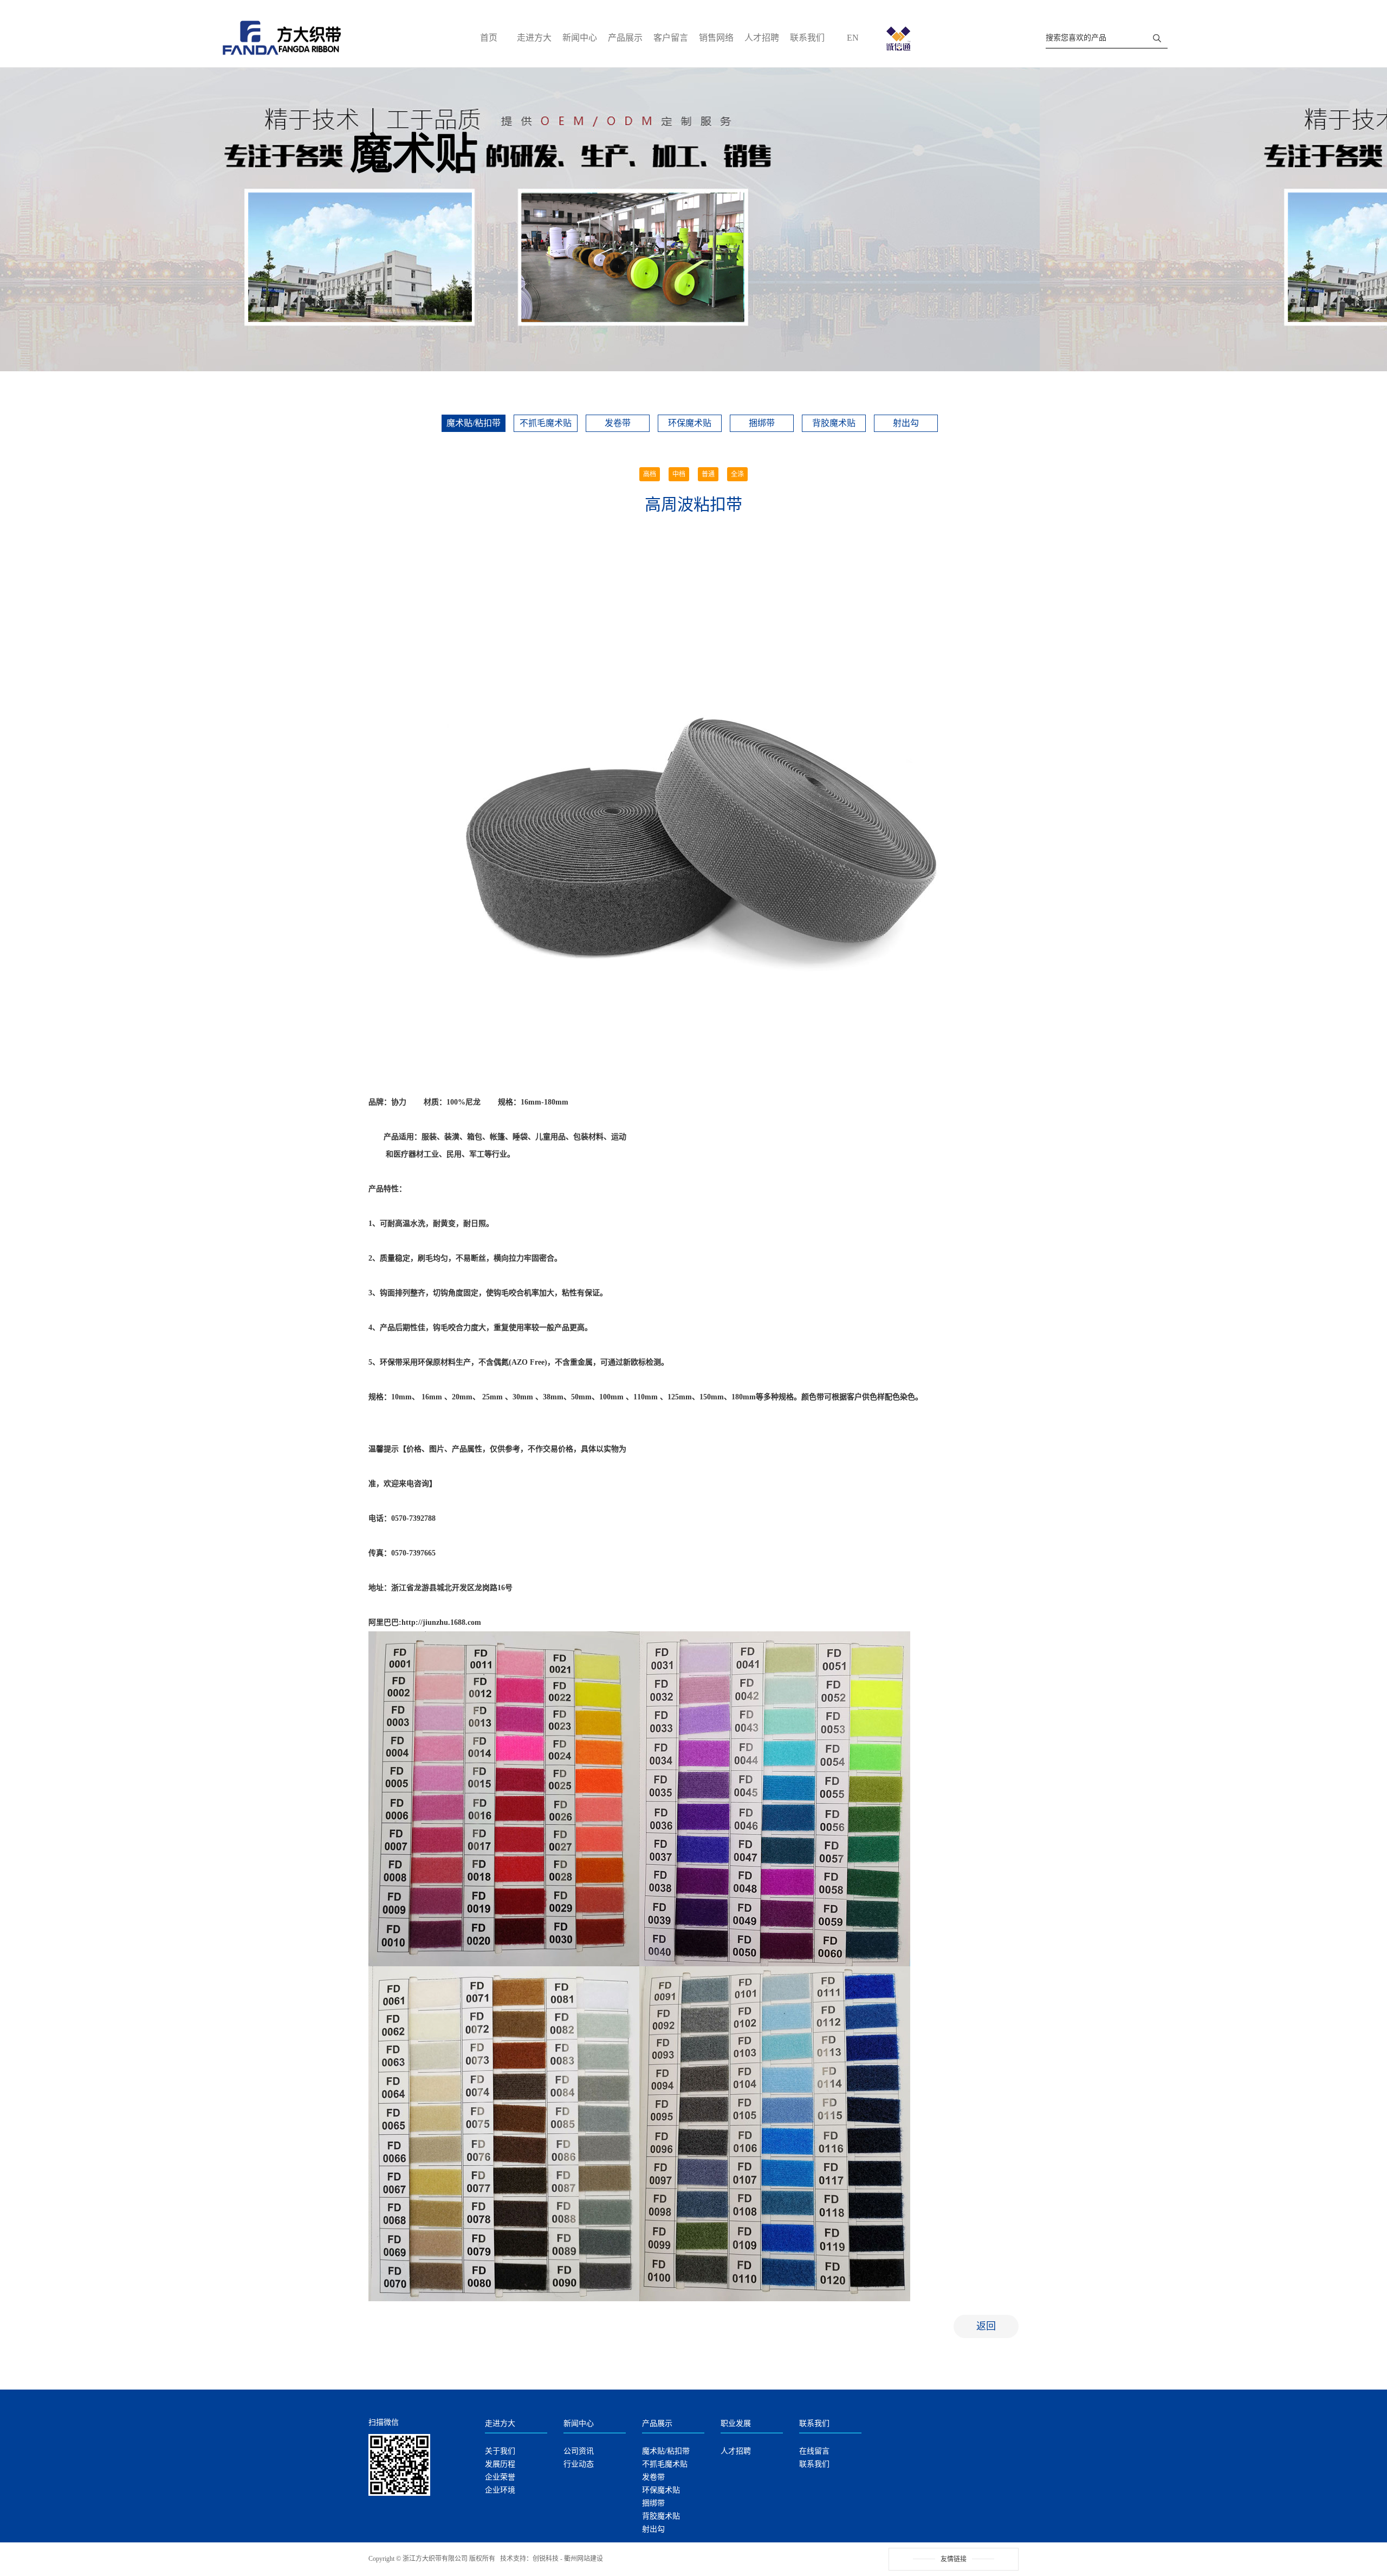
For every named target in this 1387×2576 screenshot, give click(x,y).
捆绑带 (762, 423)
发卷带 (618, 423)
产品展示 (625, 38)
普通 (708, 474)
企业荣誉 (500, 2477)
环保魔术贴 (690, 423)
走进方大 (534, 38)
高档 (650, 474)
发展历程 (500, 2464)
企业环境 (500, 2490)
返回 (986, 2326)
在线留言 (814, 2451)
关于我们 (500, 2451)
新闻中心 (580, 38)
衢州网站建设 (584, 2559)
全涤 (737, 474)
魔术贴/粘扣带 (474, 423)
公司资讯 (579, 2451)
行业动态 (579, 2464)
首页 (489, 38)
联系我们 (807, 38)
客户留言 (671, 38)
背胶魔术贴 (834, 423)
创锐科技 (546, 2559)
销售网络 (716, 38)
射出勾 (906, 423)
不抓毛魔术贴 (546, 423)
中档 (679, 474)
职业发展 (736, 2423)
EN (853, 38)
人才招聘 (762, 38)
